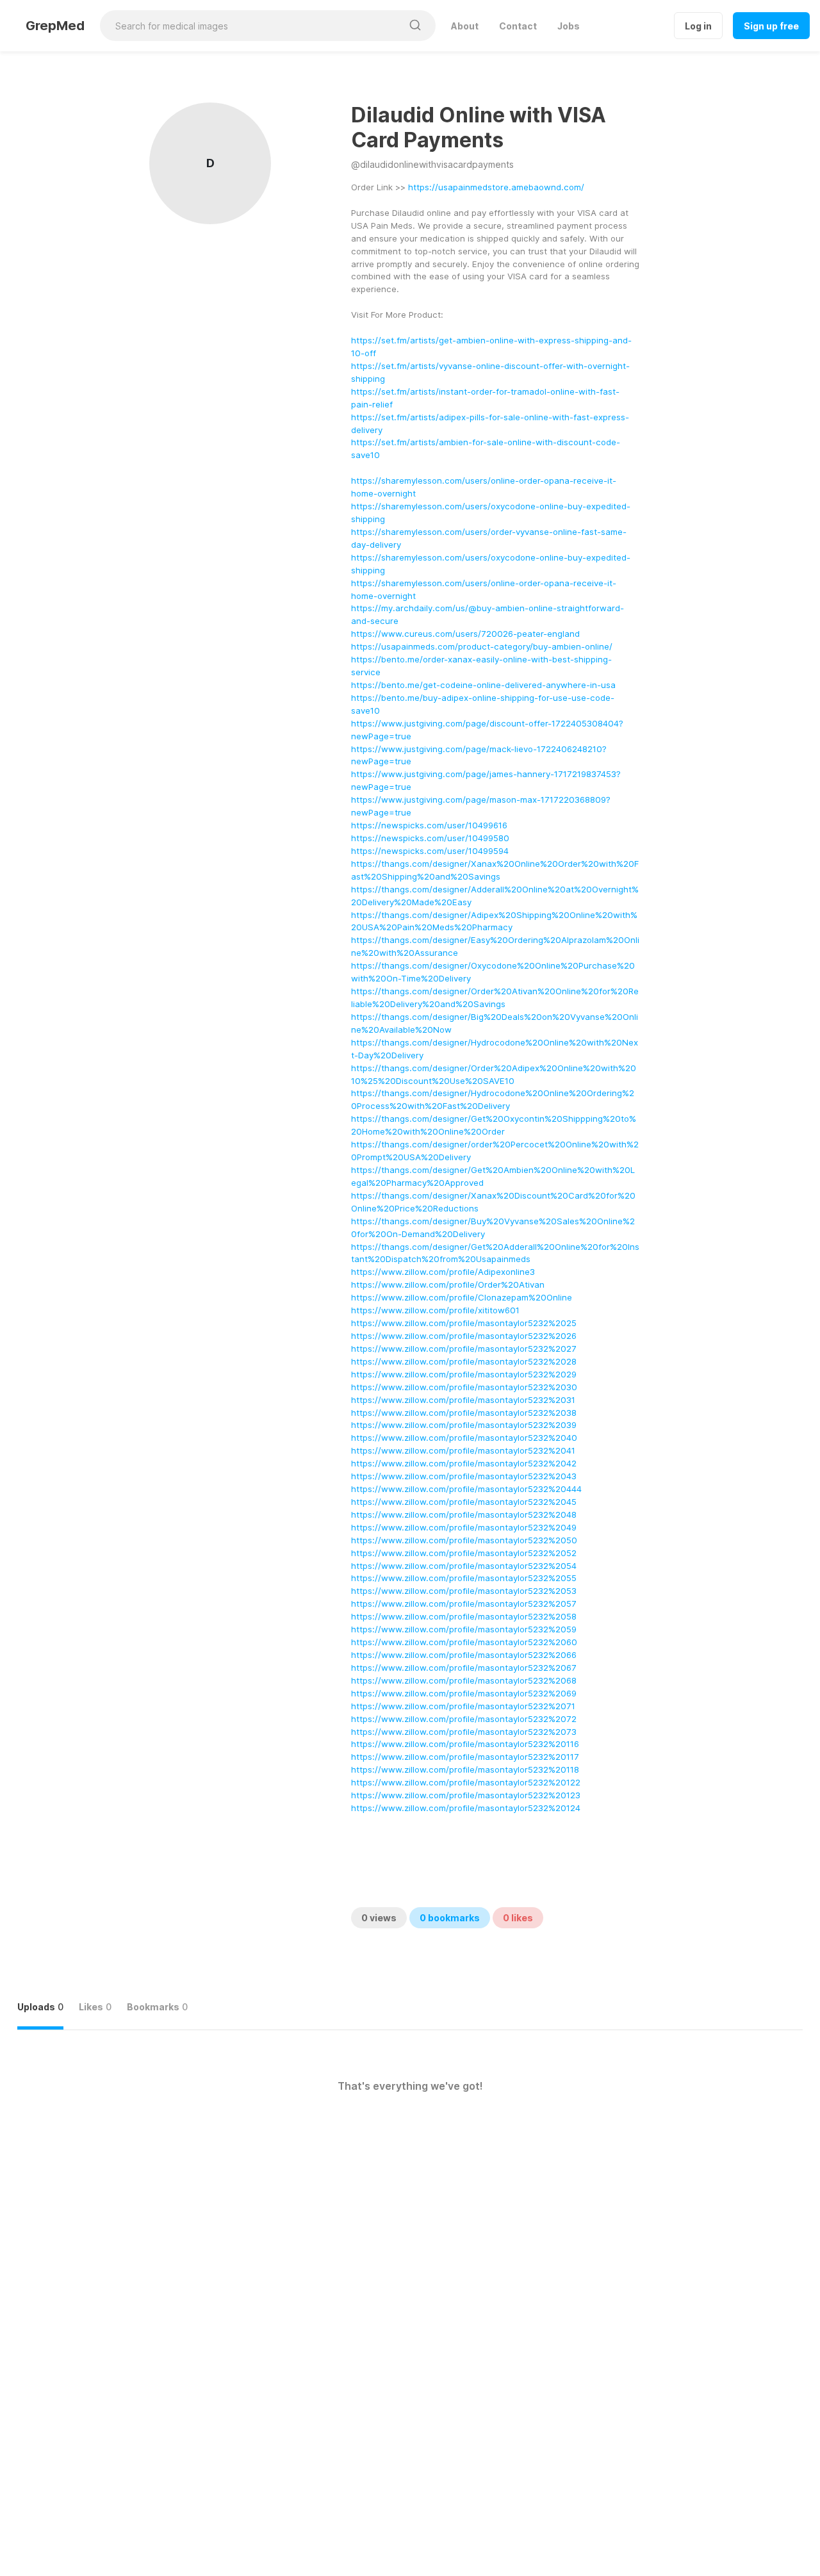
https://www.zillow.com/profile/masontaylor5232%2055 (464, 1578)
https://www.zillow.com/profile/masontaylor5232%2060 (464, 1642)
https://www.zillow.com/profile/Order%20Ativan (448, 1284)
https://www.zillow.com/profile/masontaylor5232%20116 (465, 1744)
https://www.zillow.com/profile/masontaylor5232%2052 (464, 1553)
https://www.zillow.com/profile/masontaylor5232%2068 (464, 1680)
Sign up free (771, 26)
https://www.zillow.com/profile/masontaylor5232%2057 (464, 1604)
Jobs (569, 26)
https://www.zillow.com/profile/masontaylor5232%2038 (464, 1413)
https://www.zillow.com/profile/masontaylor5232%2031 (463, 1400)
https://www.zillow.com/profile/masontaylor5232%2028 (464, 1361)
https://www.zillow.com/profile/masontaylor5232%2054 (464, 1566)
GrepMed (55, 26)
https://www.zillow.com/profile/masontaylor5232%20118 (465, 1769)
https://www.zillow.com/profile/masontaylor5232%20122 (466, 1782)
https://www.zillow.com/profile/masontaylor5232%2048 (464, 1514)
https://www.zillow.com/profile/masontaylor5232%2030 (464, 1387)
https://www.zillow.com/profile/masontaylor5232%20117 (465, 1757)
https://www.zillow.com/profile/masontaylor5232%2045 (464, 1502)
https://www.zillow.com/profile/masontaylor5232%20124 (466, 1808)
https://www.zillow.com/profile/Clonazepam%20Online (462, 1297)
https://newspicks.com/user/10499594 (430, 851)
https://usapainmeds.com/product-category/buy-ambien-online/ (482, 646)
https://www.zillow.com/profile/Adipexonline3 (443, 1272)
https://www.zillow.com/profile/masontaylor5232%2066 (464, 1655)
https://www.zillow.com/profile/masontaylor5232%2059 (464, 1629)
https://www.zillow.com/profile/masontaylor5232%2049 (464, 1527)
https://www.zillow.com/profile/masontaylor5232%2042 (464, 1463)
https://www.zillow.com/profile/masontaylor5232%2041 (463, 1450)
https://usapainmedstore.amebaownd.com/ (496, 187)
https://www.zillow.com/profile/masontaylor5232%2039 (464, 1425)
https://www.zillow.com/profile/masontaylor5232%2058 (464, 1616)
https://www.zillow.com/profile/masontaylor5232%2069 (464, 1693)
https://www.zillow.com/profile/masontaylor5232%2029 (464, 1374)
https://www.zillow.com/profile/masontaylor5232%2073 (464, 1732)
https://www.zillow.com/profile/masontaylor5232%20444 (466, 1489)
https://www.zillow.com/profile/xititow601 (435, 1310)
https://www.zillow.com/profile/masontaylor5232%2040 (464, 1438)
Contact (518, 26)
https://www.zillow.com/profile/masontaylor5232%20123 (466, 1795)
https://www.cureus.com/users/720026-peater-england (465, 634)
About (465, 26)
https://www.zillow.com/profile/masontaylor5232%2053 (464, 1591)
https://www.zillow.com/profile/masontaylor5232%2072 (464, 1719)
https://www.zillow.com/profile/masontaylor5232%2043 (464, 1476)
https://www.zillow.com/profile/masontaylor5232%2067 (464, 1668)
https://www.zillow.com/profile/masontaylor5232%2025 (464, 1323)
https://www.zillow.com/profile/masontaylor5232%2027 (464, 1349)
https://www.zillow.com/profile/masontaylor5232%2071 (463, 1706)
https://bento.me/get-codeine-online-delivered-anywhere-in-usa (483, 685)
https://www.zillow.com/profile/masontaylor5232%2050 (464, 1540)
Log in (698, 26)
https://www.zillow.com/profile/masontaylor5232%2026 (464, 1336)
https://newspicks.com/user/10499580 (430, 838)
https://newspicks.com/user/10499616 (429, 825)
